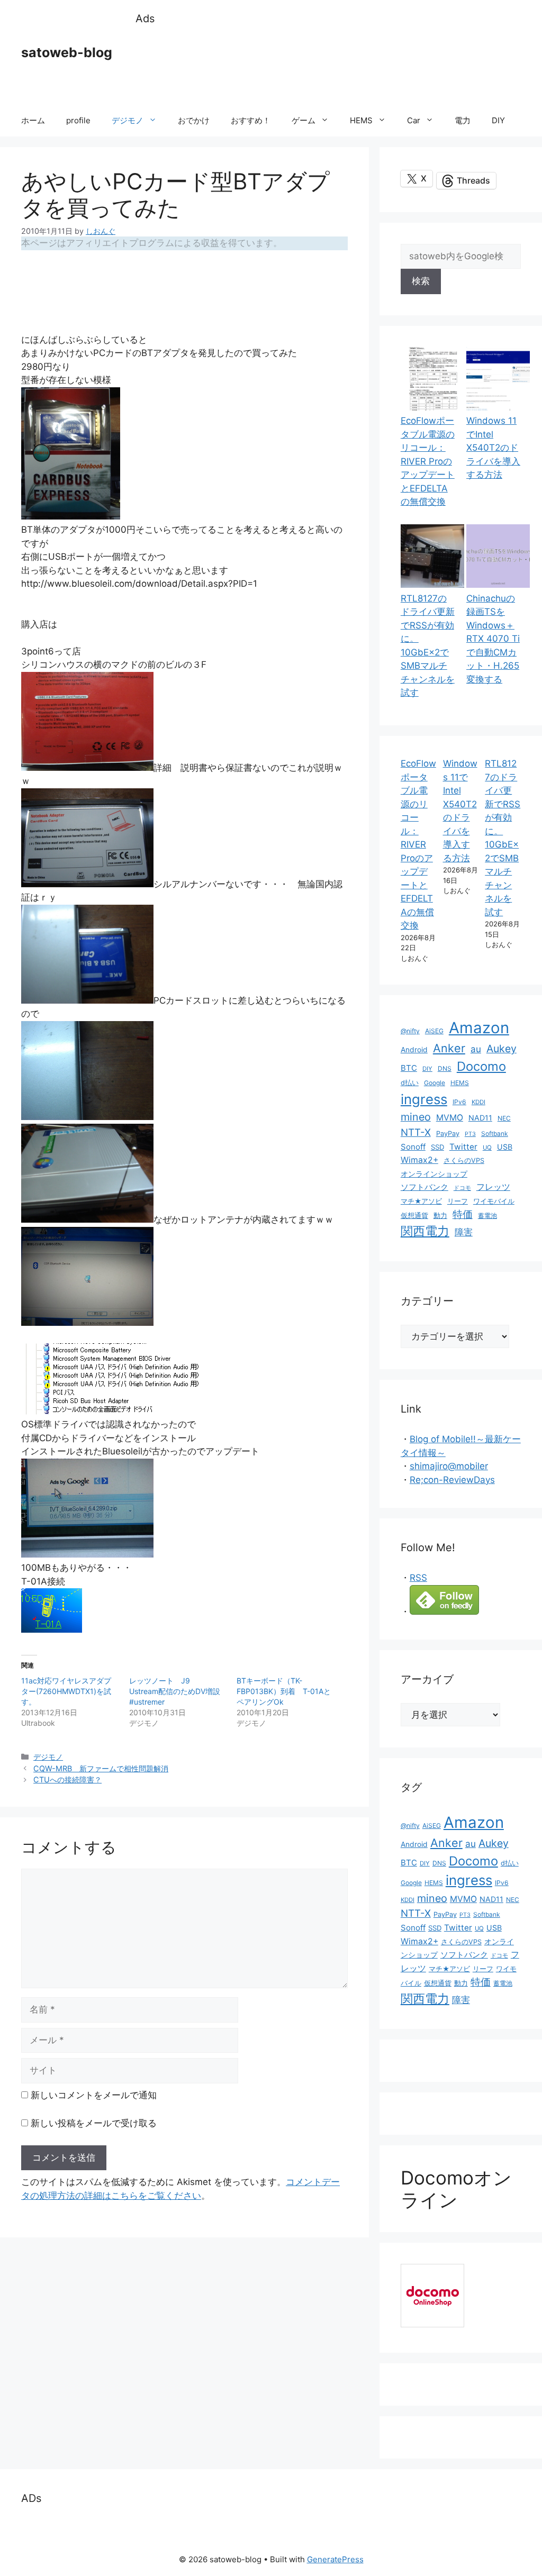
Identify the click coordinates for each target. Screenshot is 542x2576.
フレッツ (493, 1187)
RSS (418, 1578)
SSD (437, 1147)
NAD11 (480, 1118)
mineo (416, 1117)
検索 (421, 281)
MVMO (450, 1118)
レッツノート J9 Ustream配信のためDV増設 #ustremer (178, 1691)
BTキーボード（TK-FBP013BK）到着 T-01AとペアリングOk (284, 1691)
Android (414, 1050)
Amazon (479, 1028)
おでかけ (194, 120)
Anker (449, 1048)
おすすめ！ (251, 120)
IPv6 (459, 1102)
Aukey (502, 1049)
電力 (463, 120)
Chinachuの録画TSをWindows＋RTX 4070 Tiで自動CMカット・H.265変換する (493, 639)
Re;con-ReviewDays (452, 1480)
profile (78, 120)
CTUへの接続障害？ (67, 1779)
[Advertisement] (328, 66)
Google (435, 1083)
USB (505, 1147)
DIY (498, 120)
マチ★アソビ (421, 1201)
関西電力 (425, 1231)
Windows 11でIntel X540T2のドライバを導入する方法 (493, 448)
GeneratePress (335, 2559)
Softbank (495, 1134)
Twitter (463, 1147)
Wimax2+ (419, 1160)
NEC (504, 1118)
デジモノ (128, 120)
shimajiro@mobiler (449, 1466)
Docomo (481, 1066)
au (476, 1049)
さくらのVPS (464, 1160)
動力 (440, 1216)
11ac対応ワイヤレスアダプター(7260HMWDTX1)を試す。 (66, 1691)
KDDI (478, 1102)
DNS (445, 1068)
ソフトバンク (424, 1187)
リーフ (458, 1201)
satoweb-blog (67, 52)
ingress (424, 1099)
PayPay (448, 1134)
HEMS (361, 120)
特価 (463, 1214)
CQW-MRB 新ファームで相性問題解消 (101, 1768)
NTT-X (416, 1132)
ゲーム (304, 120)
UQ (487, 1148)
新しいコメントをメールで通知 (94, 2095)
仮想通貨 (414, 1216)
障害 (464, 1232)
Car (414, 120)
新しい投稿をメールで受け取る (94, 2123)
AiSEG (434, 1031)
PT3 (470, 1134)
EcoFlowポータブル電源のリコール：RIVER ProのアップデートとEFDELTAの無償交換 (428, 461)
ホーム (33, 120)
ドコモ (462, 1188)
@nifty (410, 1031)
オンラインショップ (434, 1174)
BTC (409, 1068)
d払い (410, 1083)
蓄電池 (487, 1216)
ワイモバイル (494, 1201)
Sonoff (413, 1147)
